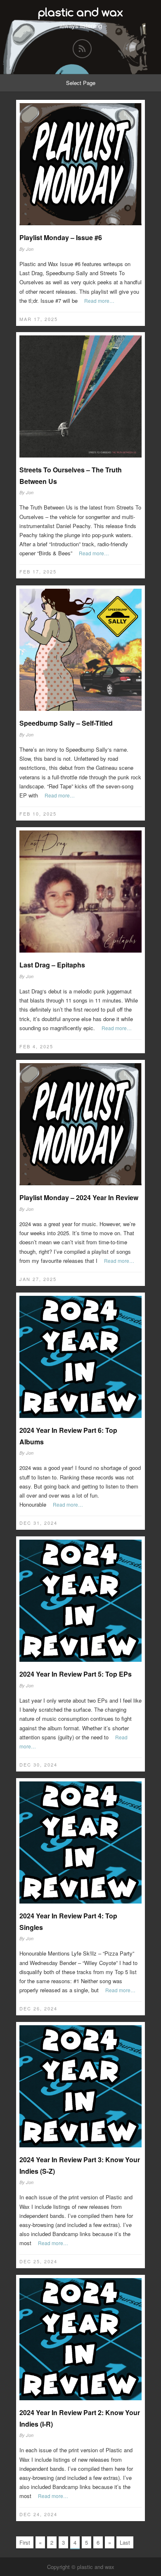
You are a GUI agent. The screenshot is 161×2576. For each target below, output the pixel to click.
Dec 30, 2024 (38, 1765)
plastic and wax (80, 12)
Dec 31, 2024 (38, 1523)
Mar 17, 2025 (39, 319)
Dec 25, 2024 (38, 2261)
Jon (30, 249)
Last (125, 2542)
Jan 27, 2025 (38, 1279)
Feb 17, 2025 (38, 571)
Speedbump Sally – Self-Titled (66, 723)
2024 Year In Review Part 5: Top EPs (76, 1674)
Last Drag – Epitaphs (52, 965)
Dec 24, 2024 (38, 2514)
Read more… (99, 301)
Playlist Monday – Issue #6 (61, 237)
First (25, 2542)
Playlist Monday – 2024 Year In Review (79, 1197)
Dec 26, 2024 (38, 2008)
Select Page (81, 83)
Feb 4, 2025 (36, 1046)
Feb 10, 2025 (38, 814)
